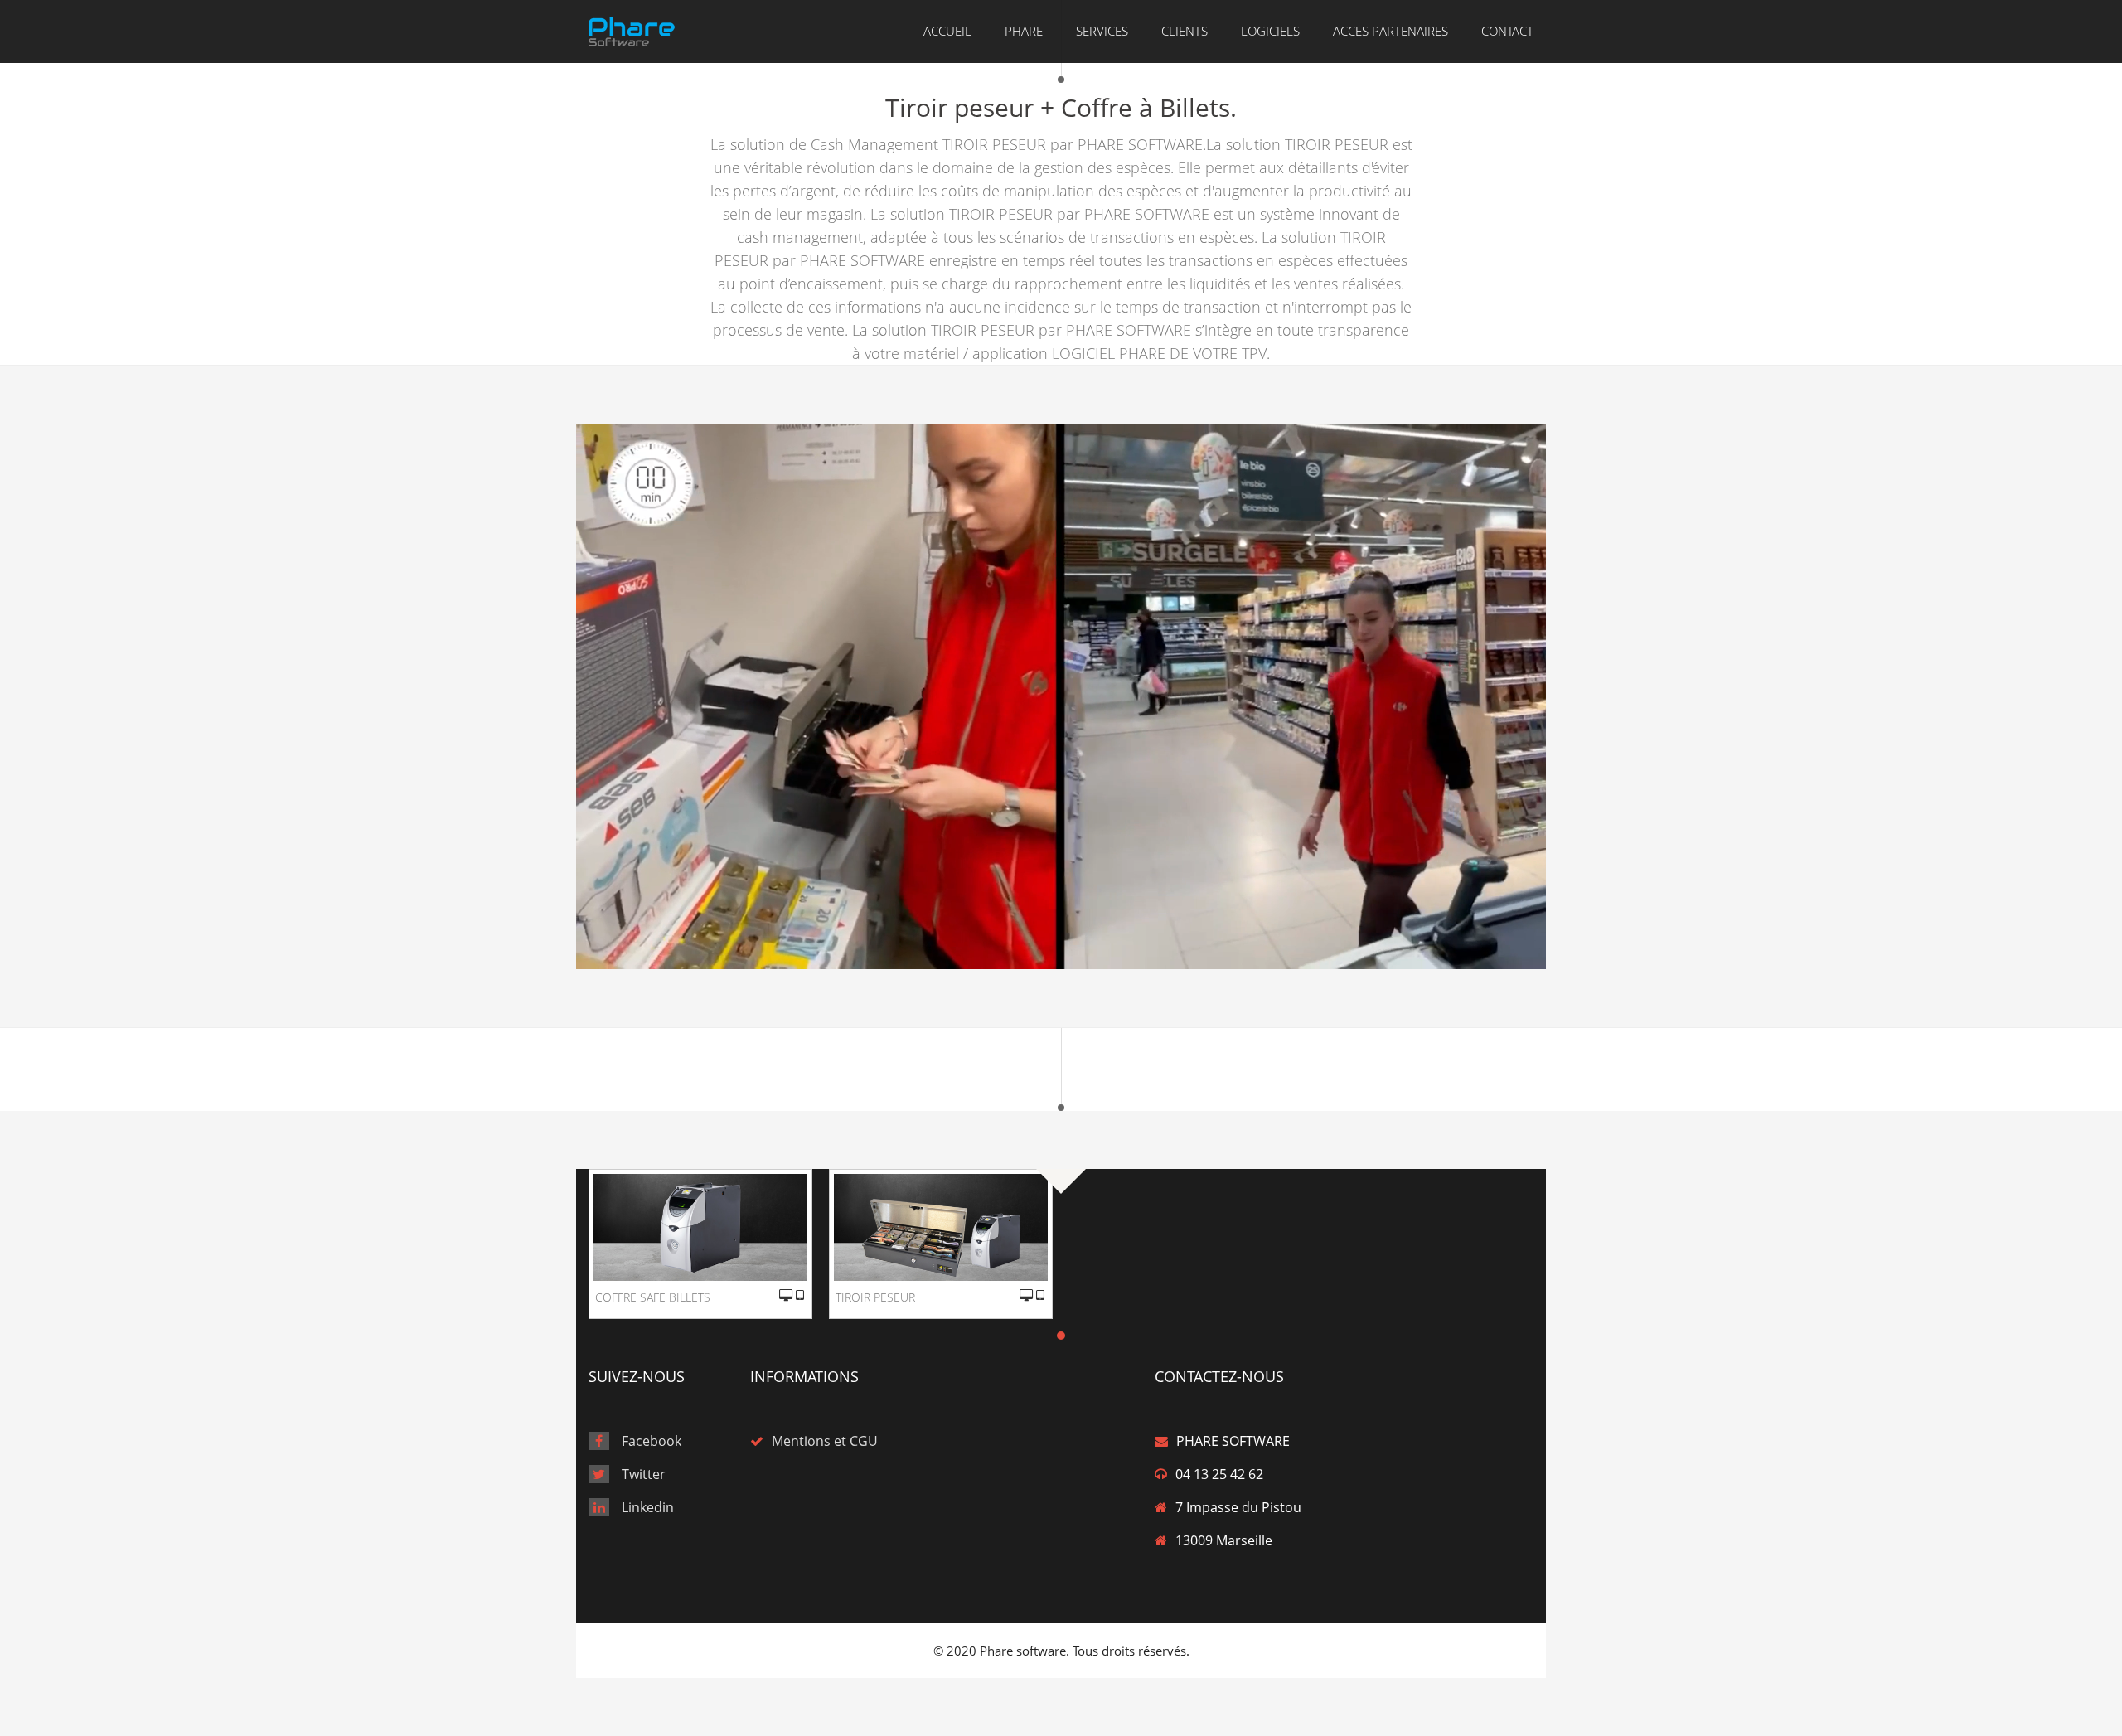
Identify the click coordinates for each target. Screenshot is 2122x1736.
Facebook (652, 1441)
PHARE (1024, 31)
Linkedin (648, 1507)
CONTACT (1507, 31)
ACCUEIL (947, 31)
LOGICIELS (1270, 31)
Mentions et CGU (825, 1441)
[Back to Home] (632, 30)
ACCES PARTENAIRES (1390, 31)
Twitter (644, 1474)
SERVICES (1102, 31)
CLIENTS (1185, 31)
